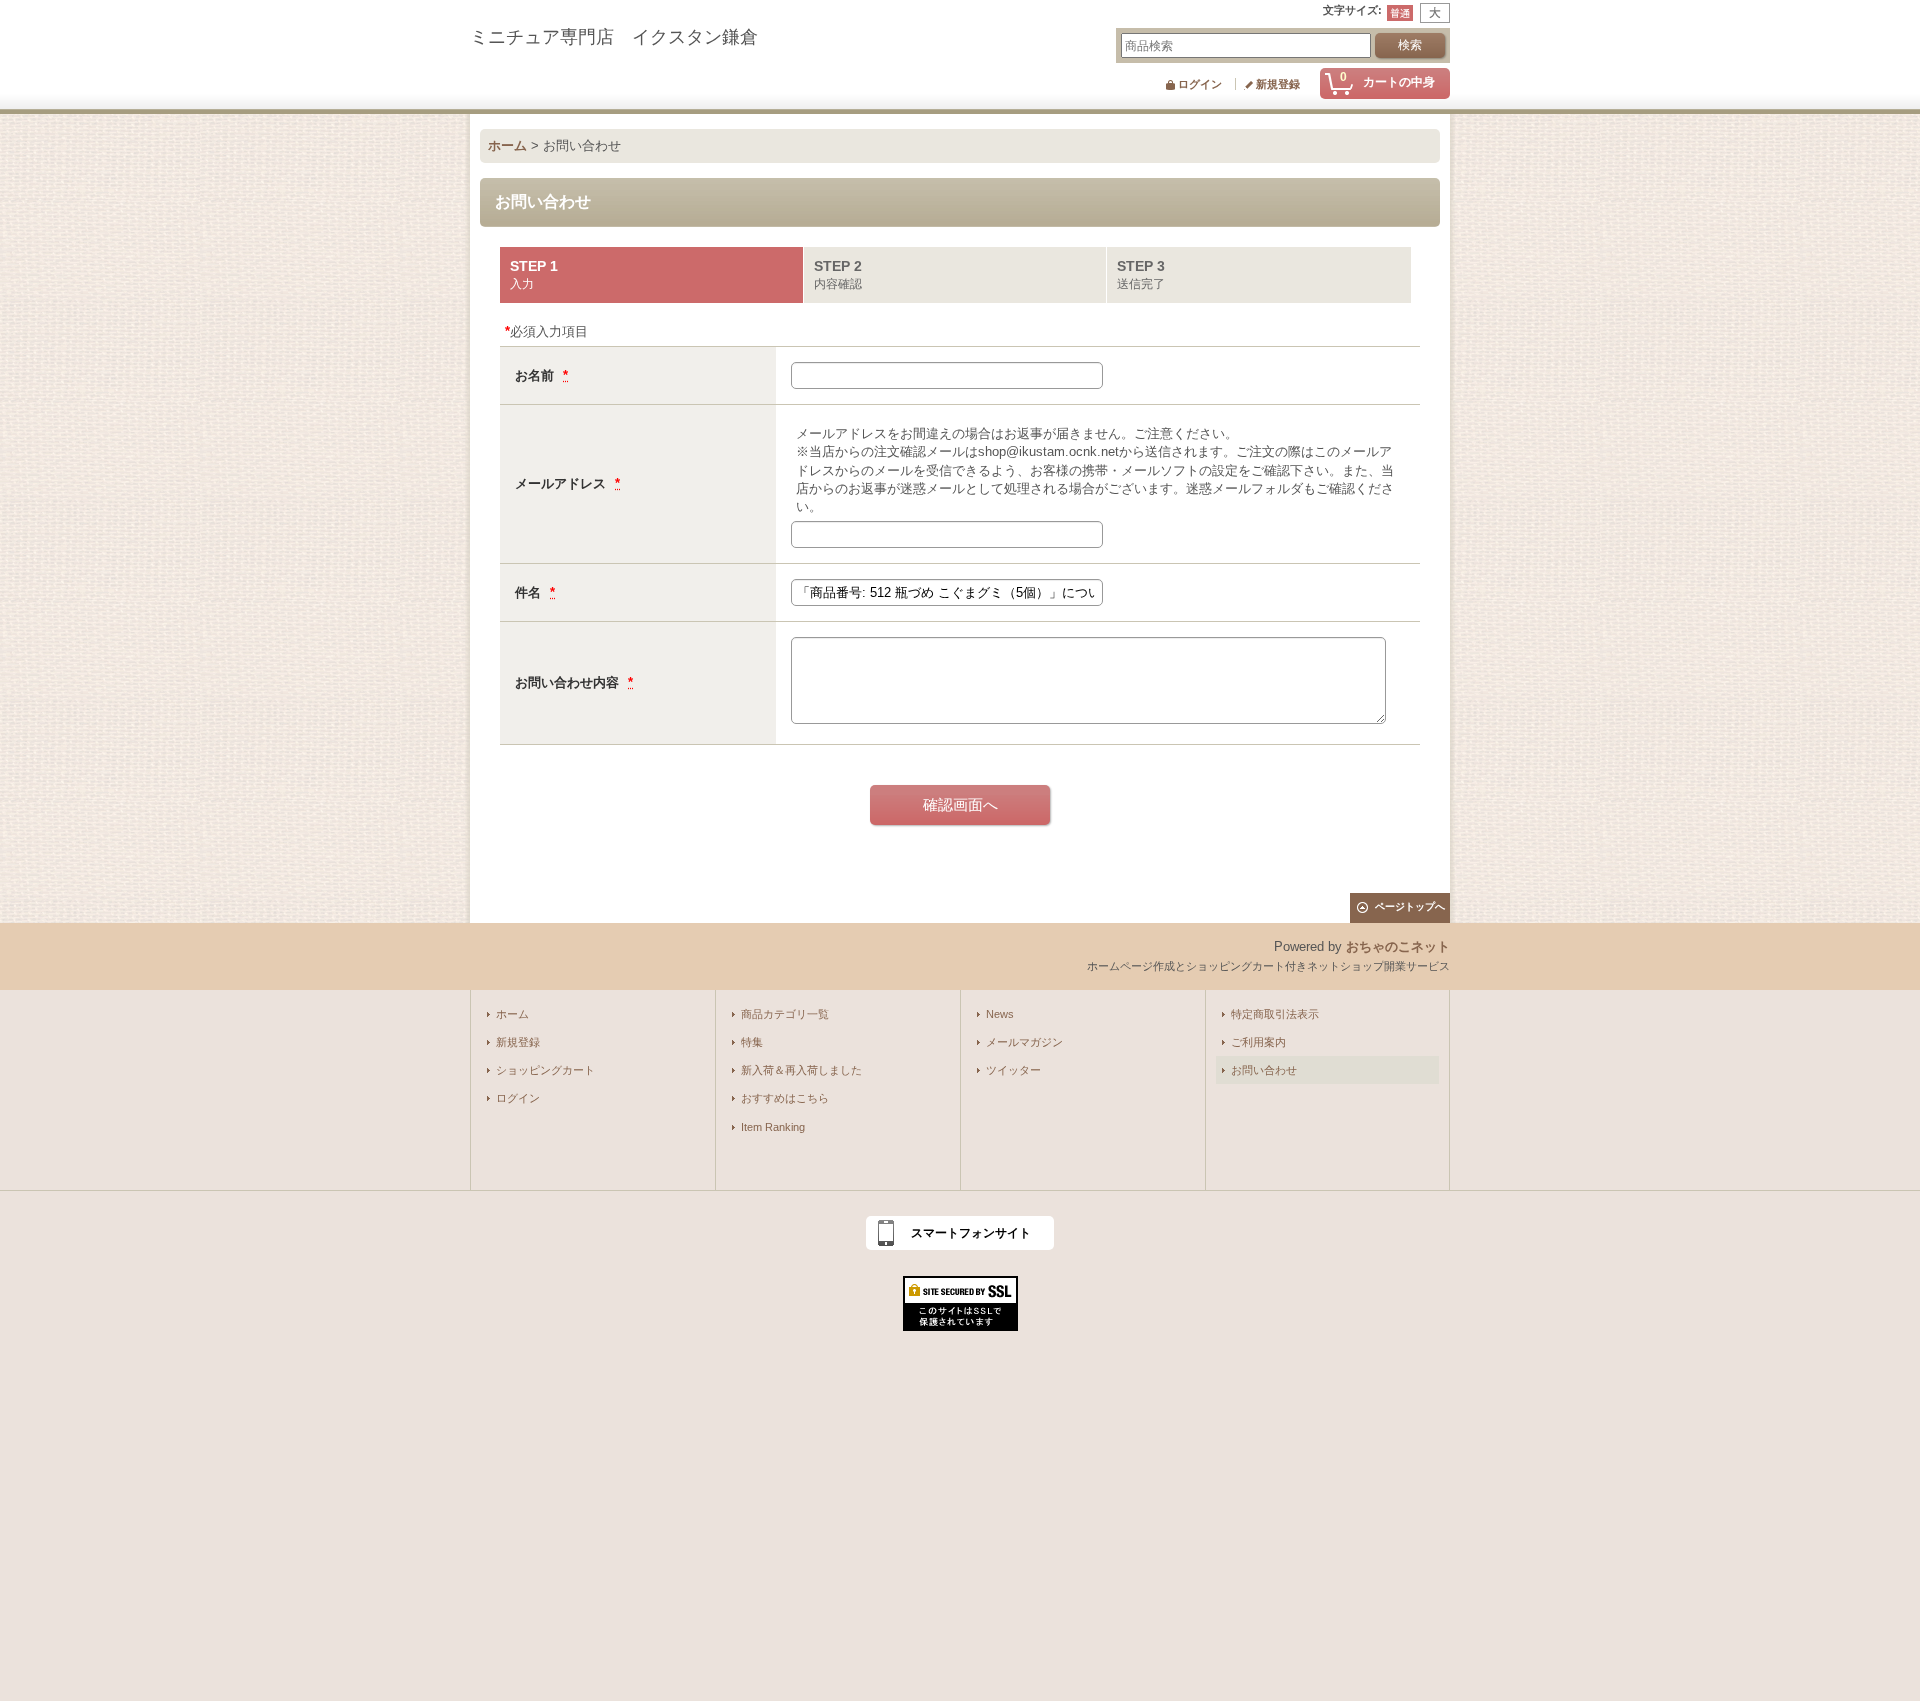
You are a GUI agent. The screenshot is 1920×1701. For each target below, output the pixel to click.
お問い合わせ (1264, 1070)
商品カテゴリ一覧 (785, 1014)
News (1000, 1014)
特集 (752, 1042)
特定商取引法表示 (1275, 1014)
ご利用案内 (1258, 1042)
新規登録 (1278, 84)
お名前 (536, 375)
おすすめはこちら (785, 1098)
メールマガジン (1024, 1042)
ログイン (1200, 84)
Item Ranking (773, 1127)
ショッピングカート (545, 1070)
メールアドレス (562, 483)
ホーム (512, 1014)
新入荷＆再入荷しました (801, 1070)
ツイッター (1013, 1070)
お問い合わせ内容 (569, 682)
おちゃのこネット (1398, 946)
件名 (530, 592)
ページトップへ (1410, 906)
